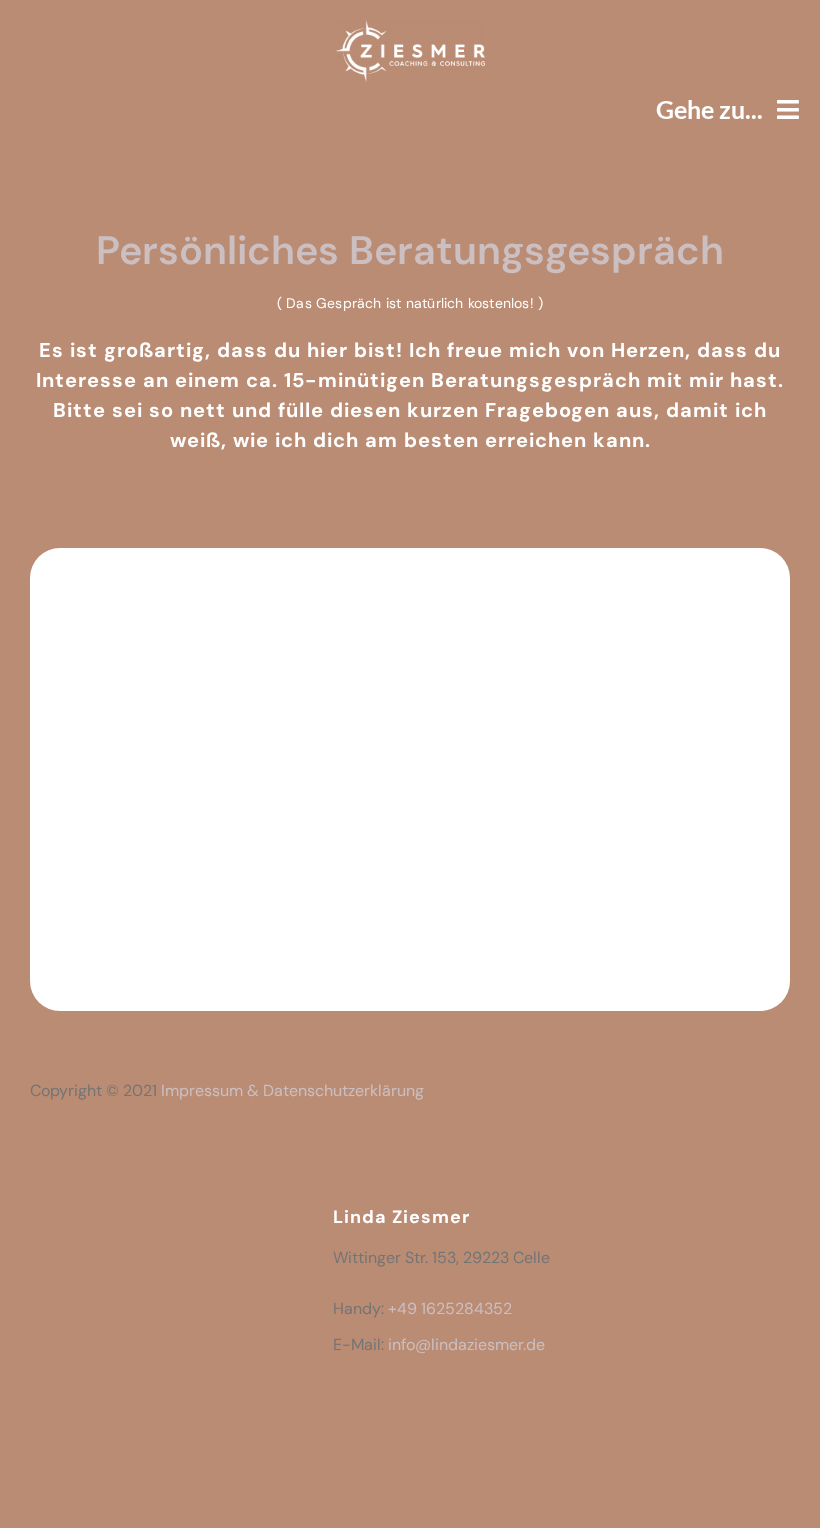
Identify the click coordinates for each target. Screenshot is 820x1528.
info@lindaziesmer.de (466, 1344)
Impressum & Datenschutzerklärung (292, 1090)
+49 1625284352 (450, 1308)
